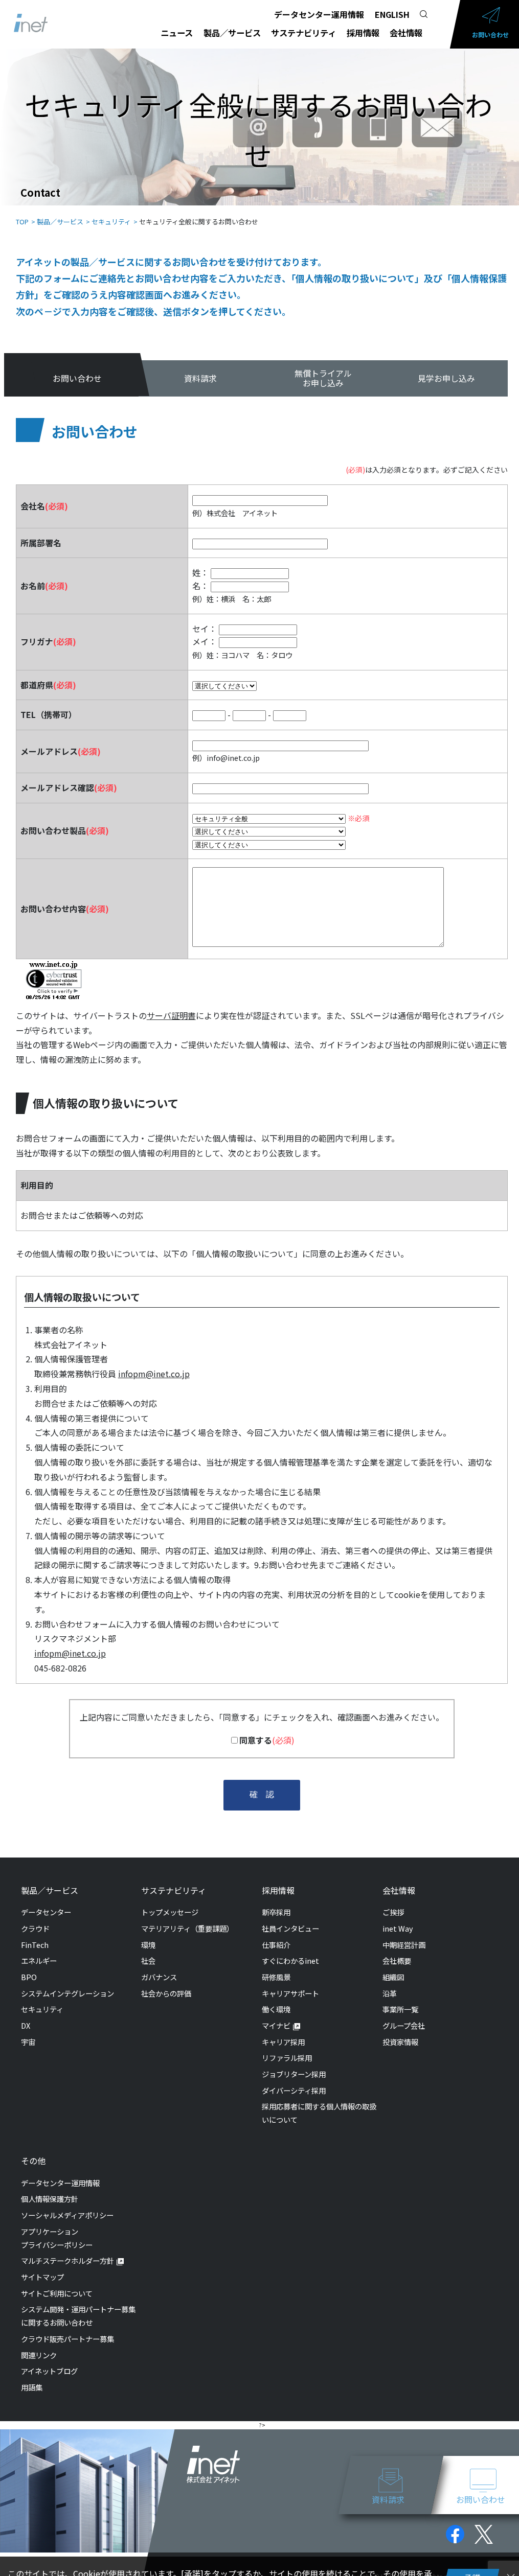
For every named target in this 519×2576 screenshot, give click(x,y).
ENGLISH (392, 14)
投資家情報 (400, 2042)
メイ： (205, 641)
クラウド (35, 1928)
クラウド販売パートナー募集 (67, 2339)
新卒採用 (276, 1912)
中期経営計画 (404, 1945)
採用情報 (363, 33)
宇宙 (28, 2042)
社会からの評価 (166, 1993)
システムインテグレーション (67, 1993)
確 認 (262, 1794)
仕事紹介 (276, 1945)
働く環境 (276, 2009)
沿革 (390, 1993)
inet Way (398, 1928)
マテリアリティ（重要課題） (187, 1928)
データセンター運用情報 (319, 14)
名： (200, 586)
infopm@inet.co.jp (154, 1374)
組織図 (393, 1977)
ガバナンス (159, 1977)
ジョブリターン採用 (294, 2074)
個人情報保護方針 (50, 2199)
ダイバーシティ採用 (294, 2090)
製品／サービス (232, 33)
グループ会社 (404, 2025)
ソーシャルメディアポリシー (67, 2215)
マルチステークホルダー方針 (67, 2260)
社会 (148, 1960)
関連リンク (39, 2355)
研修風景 (276, 1977)
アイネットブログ (49, 2371)
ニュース (177, 33)
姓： (200, 572)
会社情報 (406, 33)
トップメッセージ (170, 1912)
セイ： (205, 629)
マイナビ (276, 2025)
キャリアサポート (290, 1993)
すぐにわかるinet (290, 1960)
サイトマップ (42, 2277)
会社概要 (397, 1960)
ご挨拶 (393, 1912)
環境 (148, 1945)
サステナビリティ (303, 33)
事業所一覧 (400, 2009)
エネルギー (39, 1960)
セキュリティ (42, 2009)
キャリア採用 (283, 2042)
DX (26, 2025)
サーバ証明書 (171, 1015)
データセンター (46, 1912)
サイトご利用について (57, 2293)
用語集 (32, 2387)
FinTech (35, 1945)
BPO (29, 1977)
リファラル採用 (287, 2058)
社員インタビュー (290, 1928)
